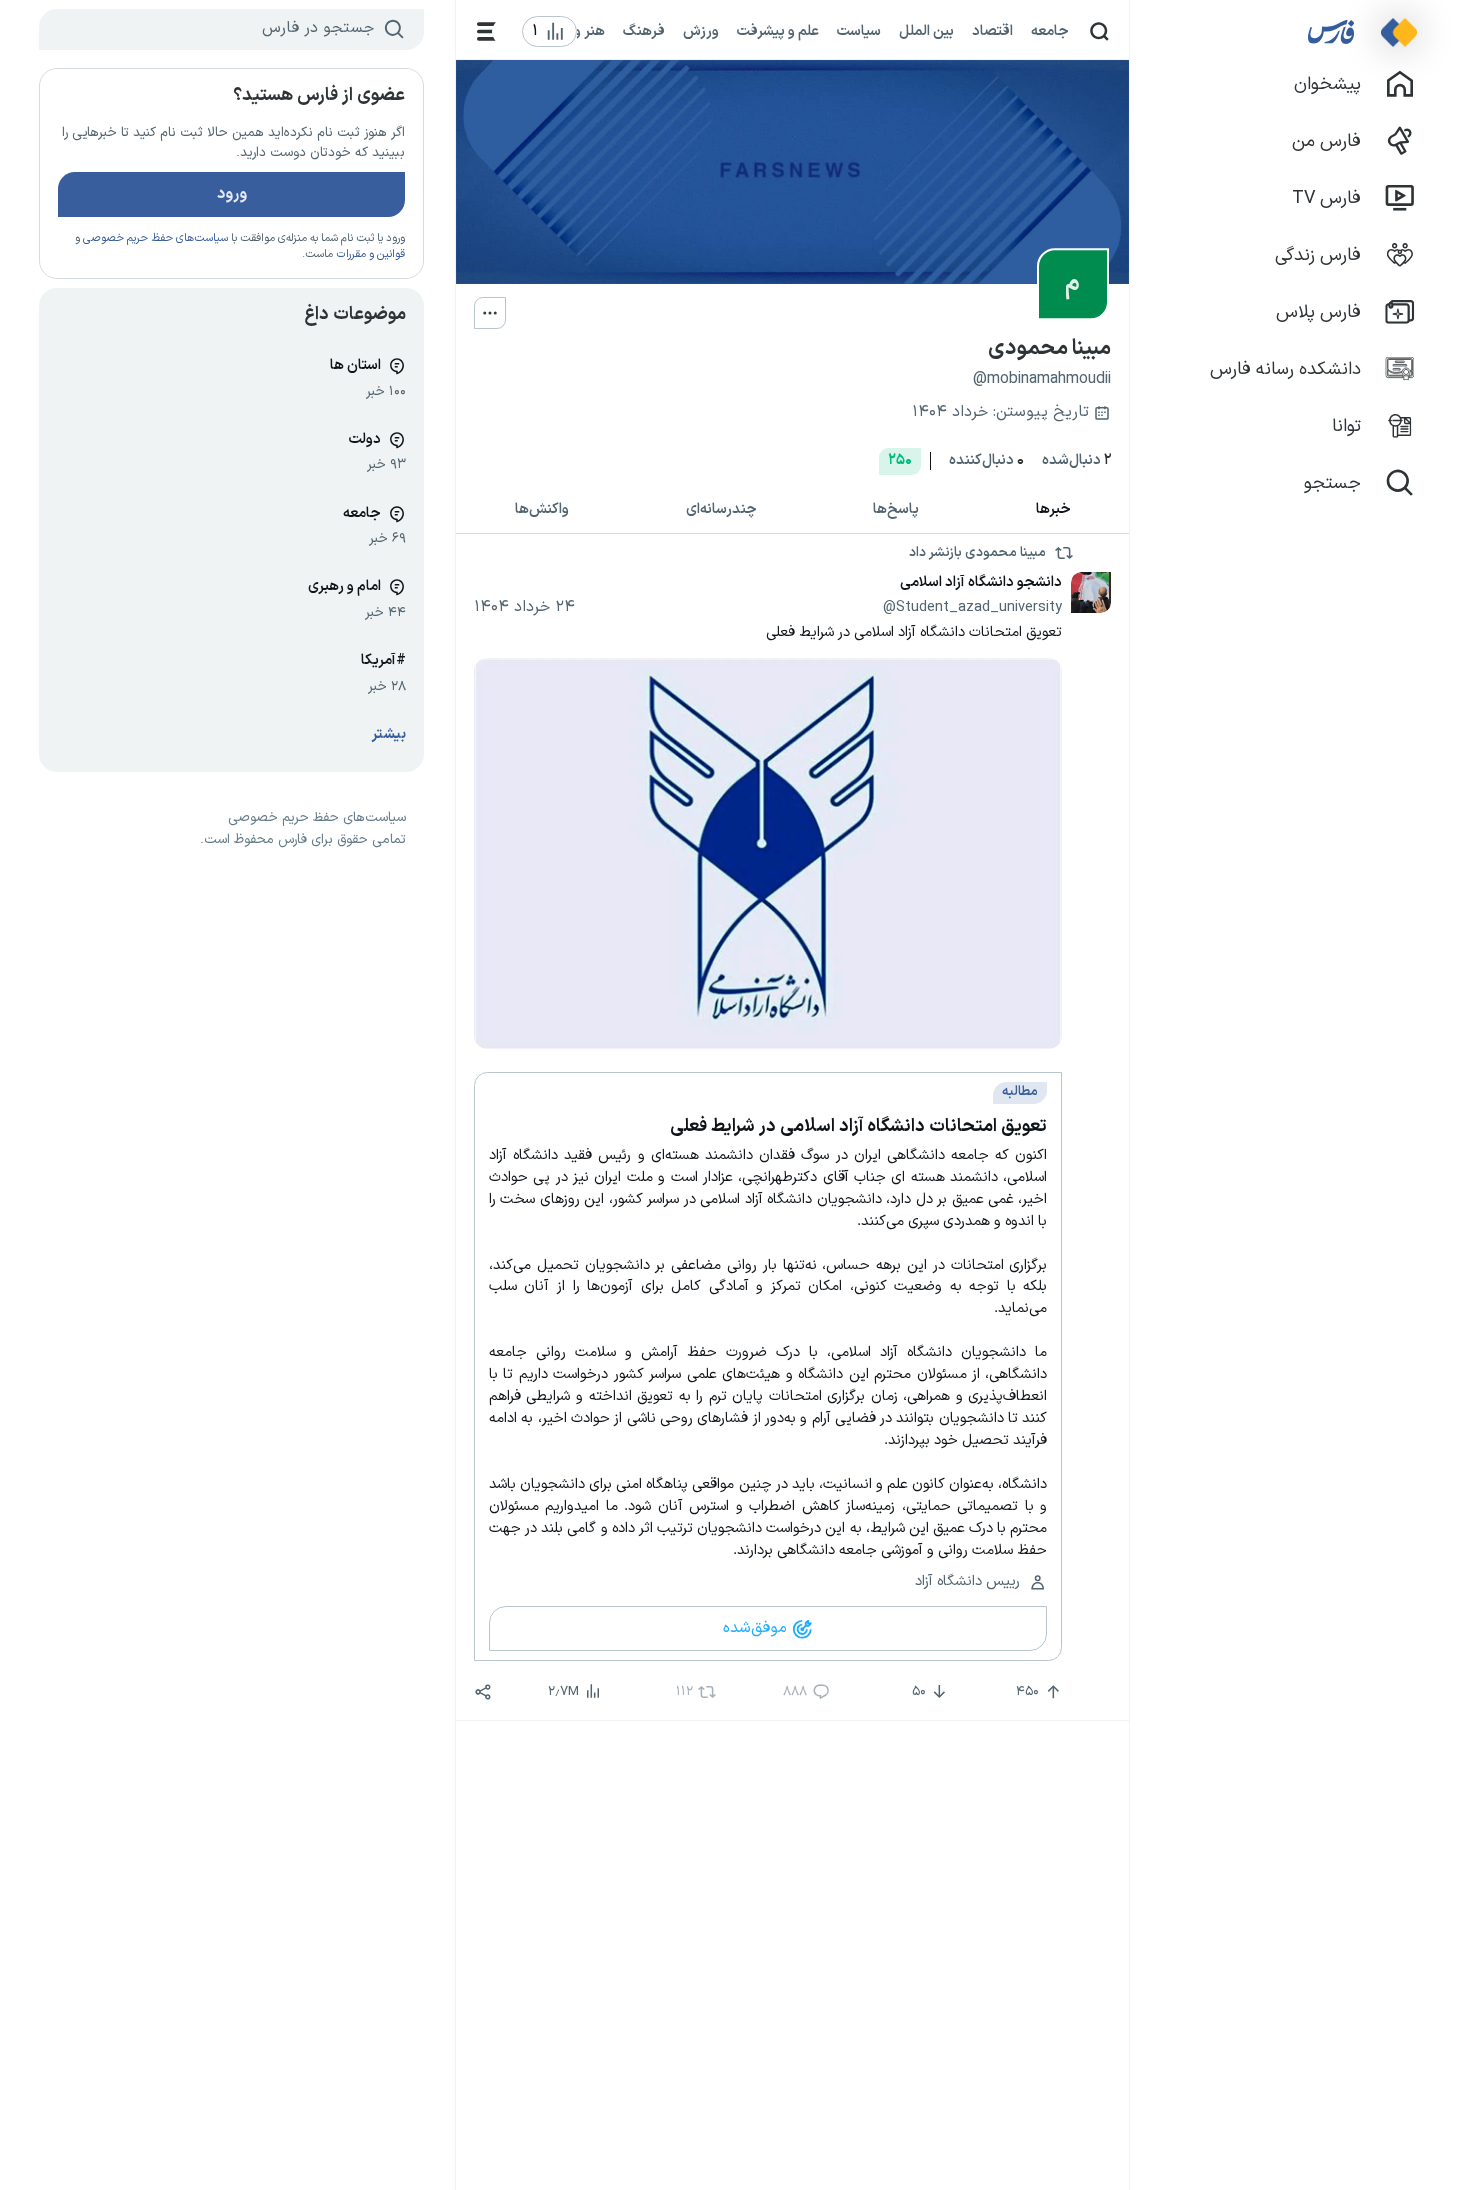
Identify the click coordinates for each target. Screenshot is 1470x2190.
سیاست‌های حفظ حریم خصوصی (155, 238)
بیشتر (389, 734)
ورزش (701, 31)
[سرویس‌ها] (486, 31)
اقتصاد (992, 31)
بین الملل (926, 31)
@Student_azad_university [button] (972, 607)
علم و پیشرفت (778, 31)
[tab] (1054, 510)
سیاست (859, 31)
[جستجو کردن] (1099, 31)
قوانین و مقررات (370, 254)
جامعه (1050, 31)
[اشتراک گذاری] (483, 1692)
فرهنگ (644, 31)
